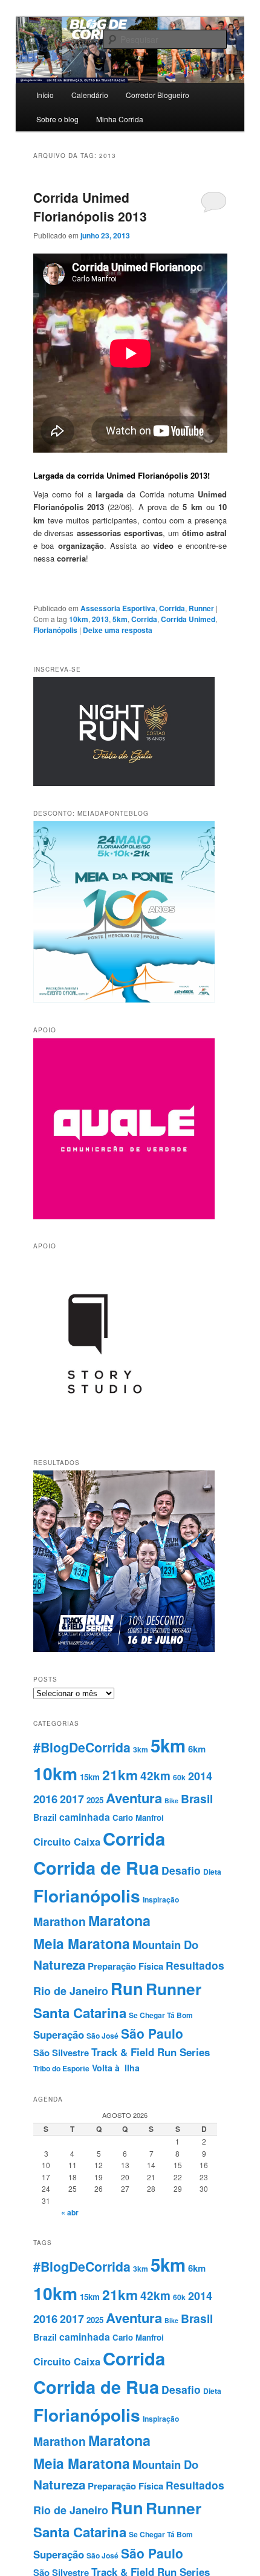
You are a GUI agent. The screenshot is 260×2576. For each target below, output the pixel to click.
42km (155, 1776)
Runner (201, 608)
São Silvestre (61, 2053)
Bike (171, 1801)
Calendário (90, 95)
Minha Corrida (120, 119)
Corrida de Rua (96, 1867)
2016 (45, 1799)
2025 (95, 1800)
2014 (200, 1776)
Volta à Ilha (116, 2068)
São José (102, 2036)
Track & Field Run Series (151, 2052)
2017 (72, 1799)
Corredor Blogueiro (158, 95)
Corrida (172, 608)
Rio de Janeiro (71, 1991)
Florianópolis (55, 630)
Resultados (195, 1965)
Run (127, 1988)
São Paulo (152, 2033)
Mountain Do (165, 1945)
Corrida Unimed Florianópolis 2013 (90, 207)
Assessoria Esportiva (118, 608)
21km (120, 1775)
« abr (70, 2212)
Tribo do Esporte (61, 2068)
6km (197, 1749)
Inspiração (161, 1899)
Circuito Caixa (67, 1842)
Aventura (134, 1798)
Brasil (197, 1798)
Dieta (212, 1872)
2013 (100, 619)
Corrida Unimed (188, 619)
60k (179, 1777)
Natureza (59, 1965)
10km (79, 619)
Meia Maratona (82, 1943)
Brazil (45, 1817)
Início (45, 95)
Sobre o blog (57, 119)
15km (90, 1777)
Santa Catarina (80, 2013)
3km (141, 1749)
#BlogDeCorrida (82, 1747)
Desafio (181, 1870)
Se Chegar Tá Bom (161, 2015)
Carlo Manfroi (138, 1817)
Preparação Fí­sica (125, 1966)
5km (120, 619)
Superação (59, 2034)
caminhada (85, 1817)
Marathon (60, 1921)
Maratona (119, 1920)
